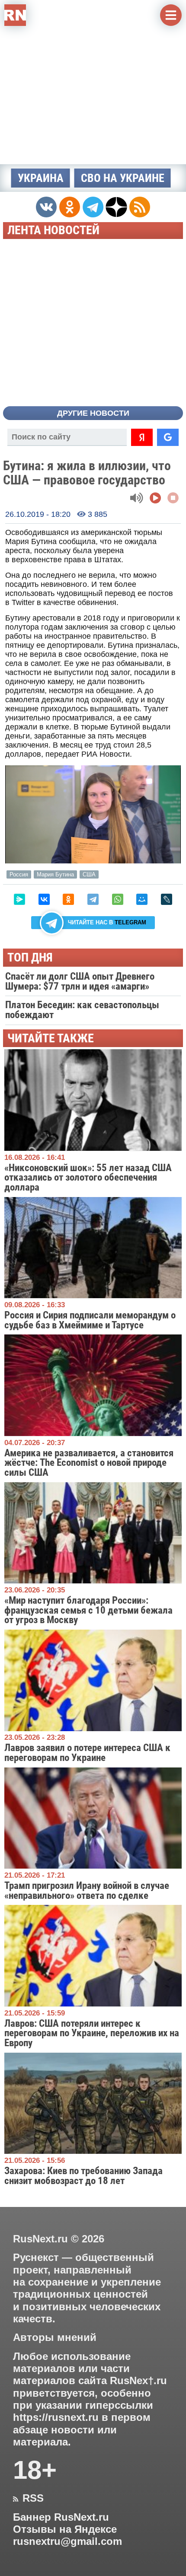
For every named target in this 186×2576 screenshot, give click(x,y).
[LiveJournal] (167, 899)
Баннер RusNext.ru (61, 2517)
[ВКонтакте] (44, 899)
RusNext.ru (40, 2239)
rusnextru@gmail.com (67, 2541)
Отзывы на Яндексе (65, 2529)
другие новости (93, 413)
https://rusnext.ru (56, 2417)
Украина (41, 178)
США (89, 874)
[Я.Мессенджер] (19, 899)
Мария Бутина (55, 874)
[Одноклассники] (68, 899)
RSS (28, 2498)
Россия (19, 874)
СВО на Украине (123, 178)
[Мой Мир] (142, 899)
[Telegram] (93, 899)
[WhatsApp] (118, 899)
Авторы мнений (55, 2337)
